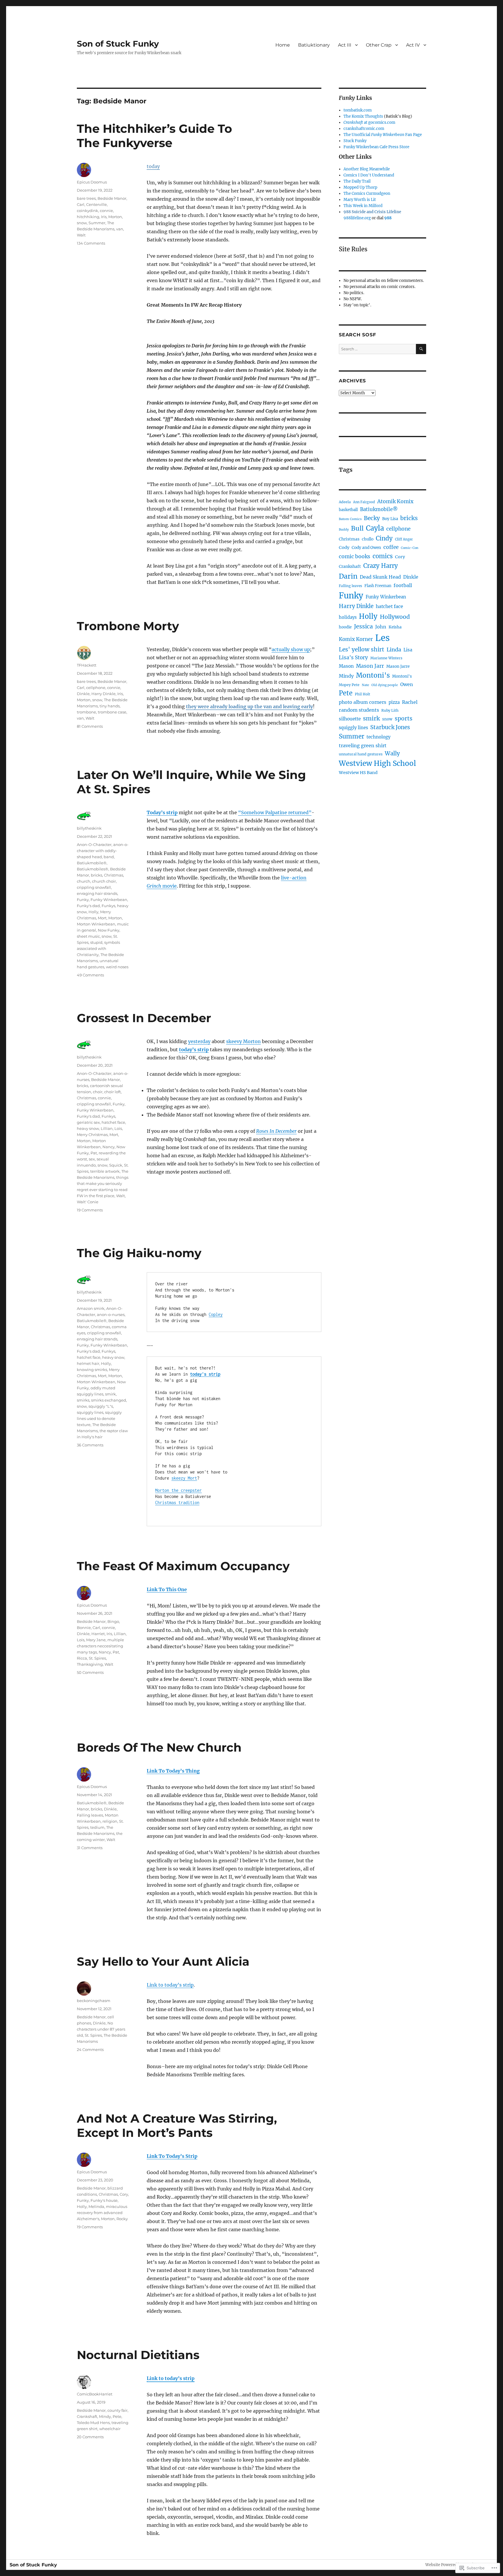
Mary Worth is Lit (360, 200)
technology (379, 737)
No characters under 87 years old (101, 2029)
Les (382, 638)
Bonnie (84, 1628)
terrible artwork (105, 1171)
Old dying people (385, 685)
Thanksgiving (90, 1664)
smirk (110, 1394)
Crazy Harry (381, 566)
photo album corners (363, 702)
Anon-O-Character (94, 844)
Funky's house (104, 2200)
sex (92, 1159)
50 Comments (90, 1672)
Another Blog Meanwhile (367, 169)
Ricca (82, 1658)
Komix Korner (356, 639)
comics (383, 556)
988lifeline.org (357, 218)
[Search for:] (377, 349)
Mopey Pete (349, 685)
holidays (348, 617)
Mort (102, 918)
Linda (394, 650)
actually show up (291, 649)
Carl (81, 204)
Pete (117, 2416)
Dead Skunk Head (380, 577)
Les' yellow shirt (362, 649)
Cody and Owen (366, 548)
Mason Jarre (398, 666)
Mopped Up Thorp (360, 187)
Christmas (114, 875)
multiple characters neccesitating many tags (100, 1646)
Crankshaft (87, 2416)
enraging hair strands (97, 893)
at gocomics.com (369, 122)
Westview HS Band (358, 773)
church (84, 881)
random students (359, 710)
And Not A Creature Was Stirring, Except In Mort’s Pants (177, 2126)
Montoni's (373, 675)
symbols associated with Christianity (98, 948)
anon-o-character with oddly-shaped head (103, 851)
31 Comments (90, 1848)
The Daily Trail (357, 181)
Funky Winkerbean (109, 900)
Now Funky (109, 930)
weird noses (117, 967)
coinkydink (87, 211)
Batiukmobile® (92, 863)
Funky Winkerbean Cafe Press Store (376, 147)
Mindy (105, 2416)
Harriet (98, 1634)
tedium (97, 1827)
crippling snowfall (94, 887)
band (109, 857)
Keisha (395, 627)
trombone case (112, 712)
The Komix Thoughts (363, 116)
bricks (96, 875)
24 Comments (90, 2050)
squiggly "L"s (101, 1406)
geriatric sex (88, 1122)
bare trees (86, 198)
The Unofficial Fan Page (383, 135)
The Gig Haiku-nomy (139, 1253)
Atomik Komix (395, 501)
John (381, 627)
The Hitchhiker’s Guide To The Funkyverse (154, 136)
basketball (348, 510)
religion (110, 1821)
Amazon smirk (91, 1308)
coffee (391, 547)
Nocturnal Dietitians (138, 2355)
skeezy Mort (184, 1478)
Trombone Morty (128, 626)
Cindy (384, 538)
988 (388, 218)
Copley (216, 1314)
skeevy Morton (243, 1041)
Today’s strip (162, 812)
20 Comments (90, 2437)
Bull (357, 528)
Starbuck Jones (390, 727)
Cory (124, 2194)
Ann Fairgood (364, 502)
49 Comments (90, 975)
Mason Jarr (370, 666)
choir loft (113, 1092)
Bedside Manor (112, 198)
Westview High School (377, 763)
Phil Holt (363, 694)
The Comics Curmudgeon (367, 194)
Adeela (345, 502)
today (153, 166)
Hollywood (395, 617)
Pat (94, 1153)
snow (82, 223)
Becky (372, 518)
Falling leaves (90, 1815)
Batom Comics (350, 519)
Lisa (408, 650)
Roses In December (276, 1131)
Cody (344, 547)
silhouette (350, 719)
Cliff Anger (404, 539)
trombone (86, 712)
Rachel (410, 702)
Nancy (109, 1147)
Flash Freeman (378, 586)
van (120, 229)
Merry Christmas (92, 1135)
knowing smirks (92, 1370)
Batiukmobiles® (93, 869)
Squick (116, 1165)
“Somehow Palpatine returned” (275, 812)
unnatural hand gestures (361, 754)
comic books (355, 556)
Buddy (344, 529)
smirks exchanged (109, 1400)
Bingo (113, 1621)
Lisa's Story (353, 658)
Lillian (107, 1128)
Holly (93, 912)
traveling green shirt (363, 745)
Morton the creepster (178, 1490)
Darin (348, 576)
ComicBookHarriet (95, 2394)
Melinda (96, 2206)
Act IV (413, 45)
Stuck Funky (355, 141)
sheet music (88, 936)
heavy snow (88, 1128)
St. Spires (97, 1658)
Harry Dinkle (103, 694)
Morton (115, 217)
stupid (96, 942)
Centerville (96, 204)
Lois (118, 1128)
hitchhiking (88, 217)
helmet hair (88, 1363)
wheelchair (110, 2429)
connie (106, 211)
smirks (83, 1400)
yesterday (199, 1041)
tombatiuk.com (358, 110)
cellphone (96, 688)
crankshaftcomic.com (364, 129)
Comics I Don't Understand (369, 175)
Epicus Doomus (92, 182)
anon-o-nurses (111, 1314)
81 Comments (90, 726)
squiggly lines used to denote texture (99, 1418)
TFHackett (87, 665)
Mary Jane (96, 1640)
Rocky (122, 2219)
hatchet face (113, 1122)
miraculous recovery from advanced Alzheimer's (102, 2213)
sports (404, 718)
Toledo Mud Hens (93, 2423)
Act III (345, 45)
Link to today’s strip (170, 1985)
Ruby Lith (390, 710)
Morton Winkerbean (96, 924)
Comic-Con (410, 548)
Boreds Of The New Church (159, 1747)
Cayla (375, 528)
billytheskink (89, 828)
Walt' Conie (88, 1202)
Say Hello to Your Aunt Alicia (163, 1961)
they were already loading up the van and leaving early (249, 706)
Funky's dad (88, 906)
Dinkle (83, 694)
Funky (83, 900)
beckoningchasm (94, 2001)
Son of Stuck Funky (118, 44)
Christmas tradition (177, 1502)
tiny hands (110, 706)
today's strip (205, 1374)
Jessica (363, 626)
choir (98, 1092)
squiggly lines (90, 1412)
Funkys (108, 906)
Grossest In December (144, 1018)
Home (283, 45)
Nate (365, 685)
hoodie (345, 627)
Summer (97, 223)
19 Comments (90, 1210)
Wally (392, 753)
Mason (346, 666)
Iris (104, 217)
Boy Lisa (390, 519)
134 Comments (91, 243)
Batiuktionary (314, 45)
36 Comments (90, 1445)
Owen (407, 684)
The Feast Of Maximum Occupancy (183, 1566)
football (403, 585)
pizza (394, 702)
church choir (104, 881)
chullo (368, 539)
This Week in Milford (363, 206)
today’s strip (194, 1050)
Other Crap (379, 45)
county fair (117, 2410)
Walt (81, 235)
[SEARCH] (421, 349)
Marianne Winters (386, 658)
